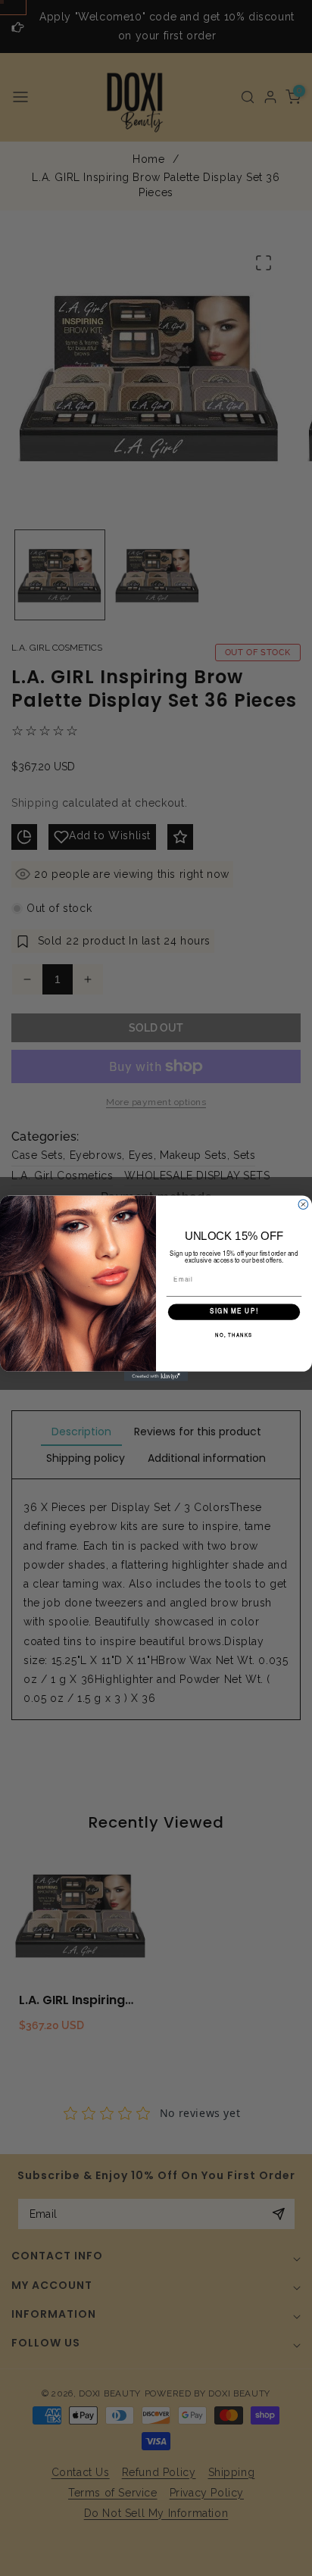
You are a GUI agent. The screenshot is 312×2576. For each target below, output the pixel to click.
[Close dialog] (303, 1204)
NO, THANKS (234, 1335)
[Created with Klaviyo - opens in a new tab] (156, 1376)
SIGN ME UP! (234, 1312)
